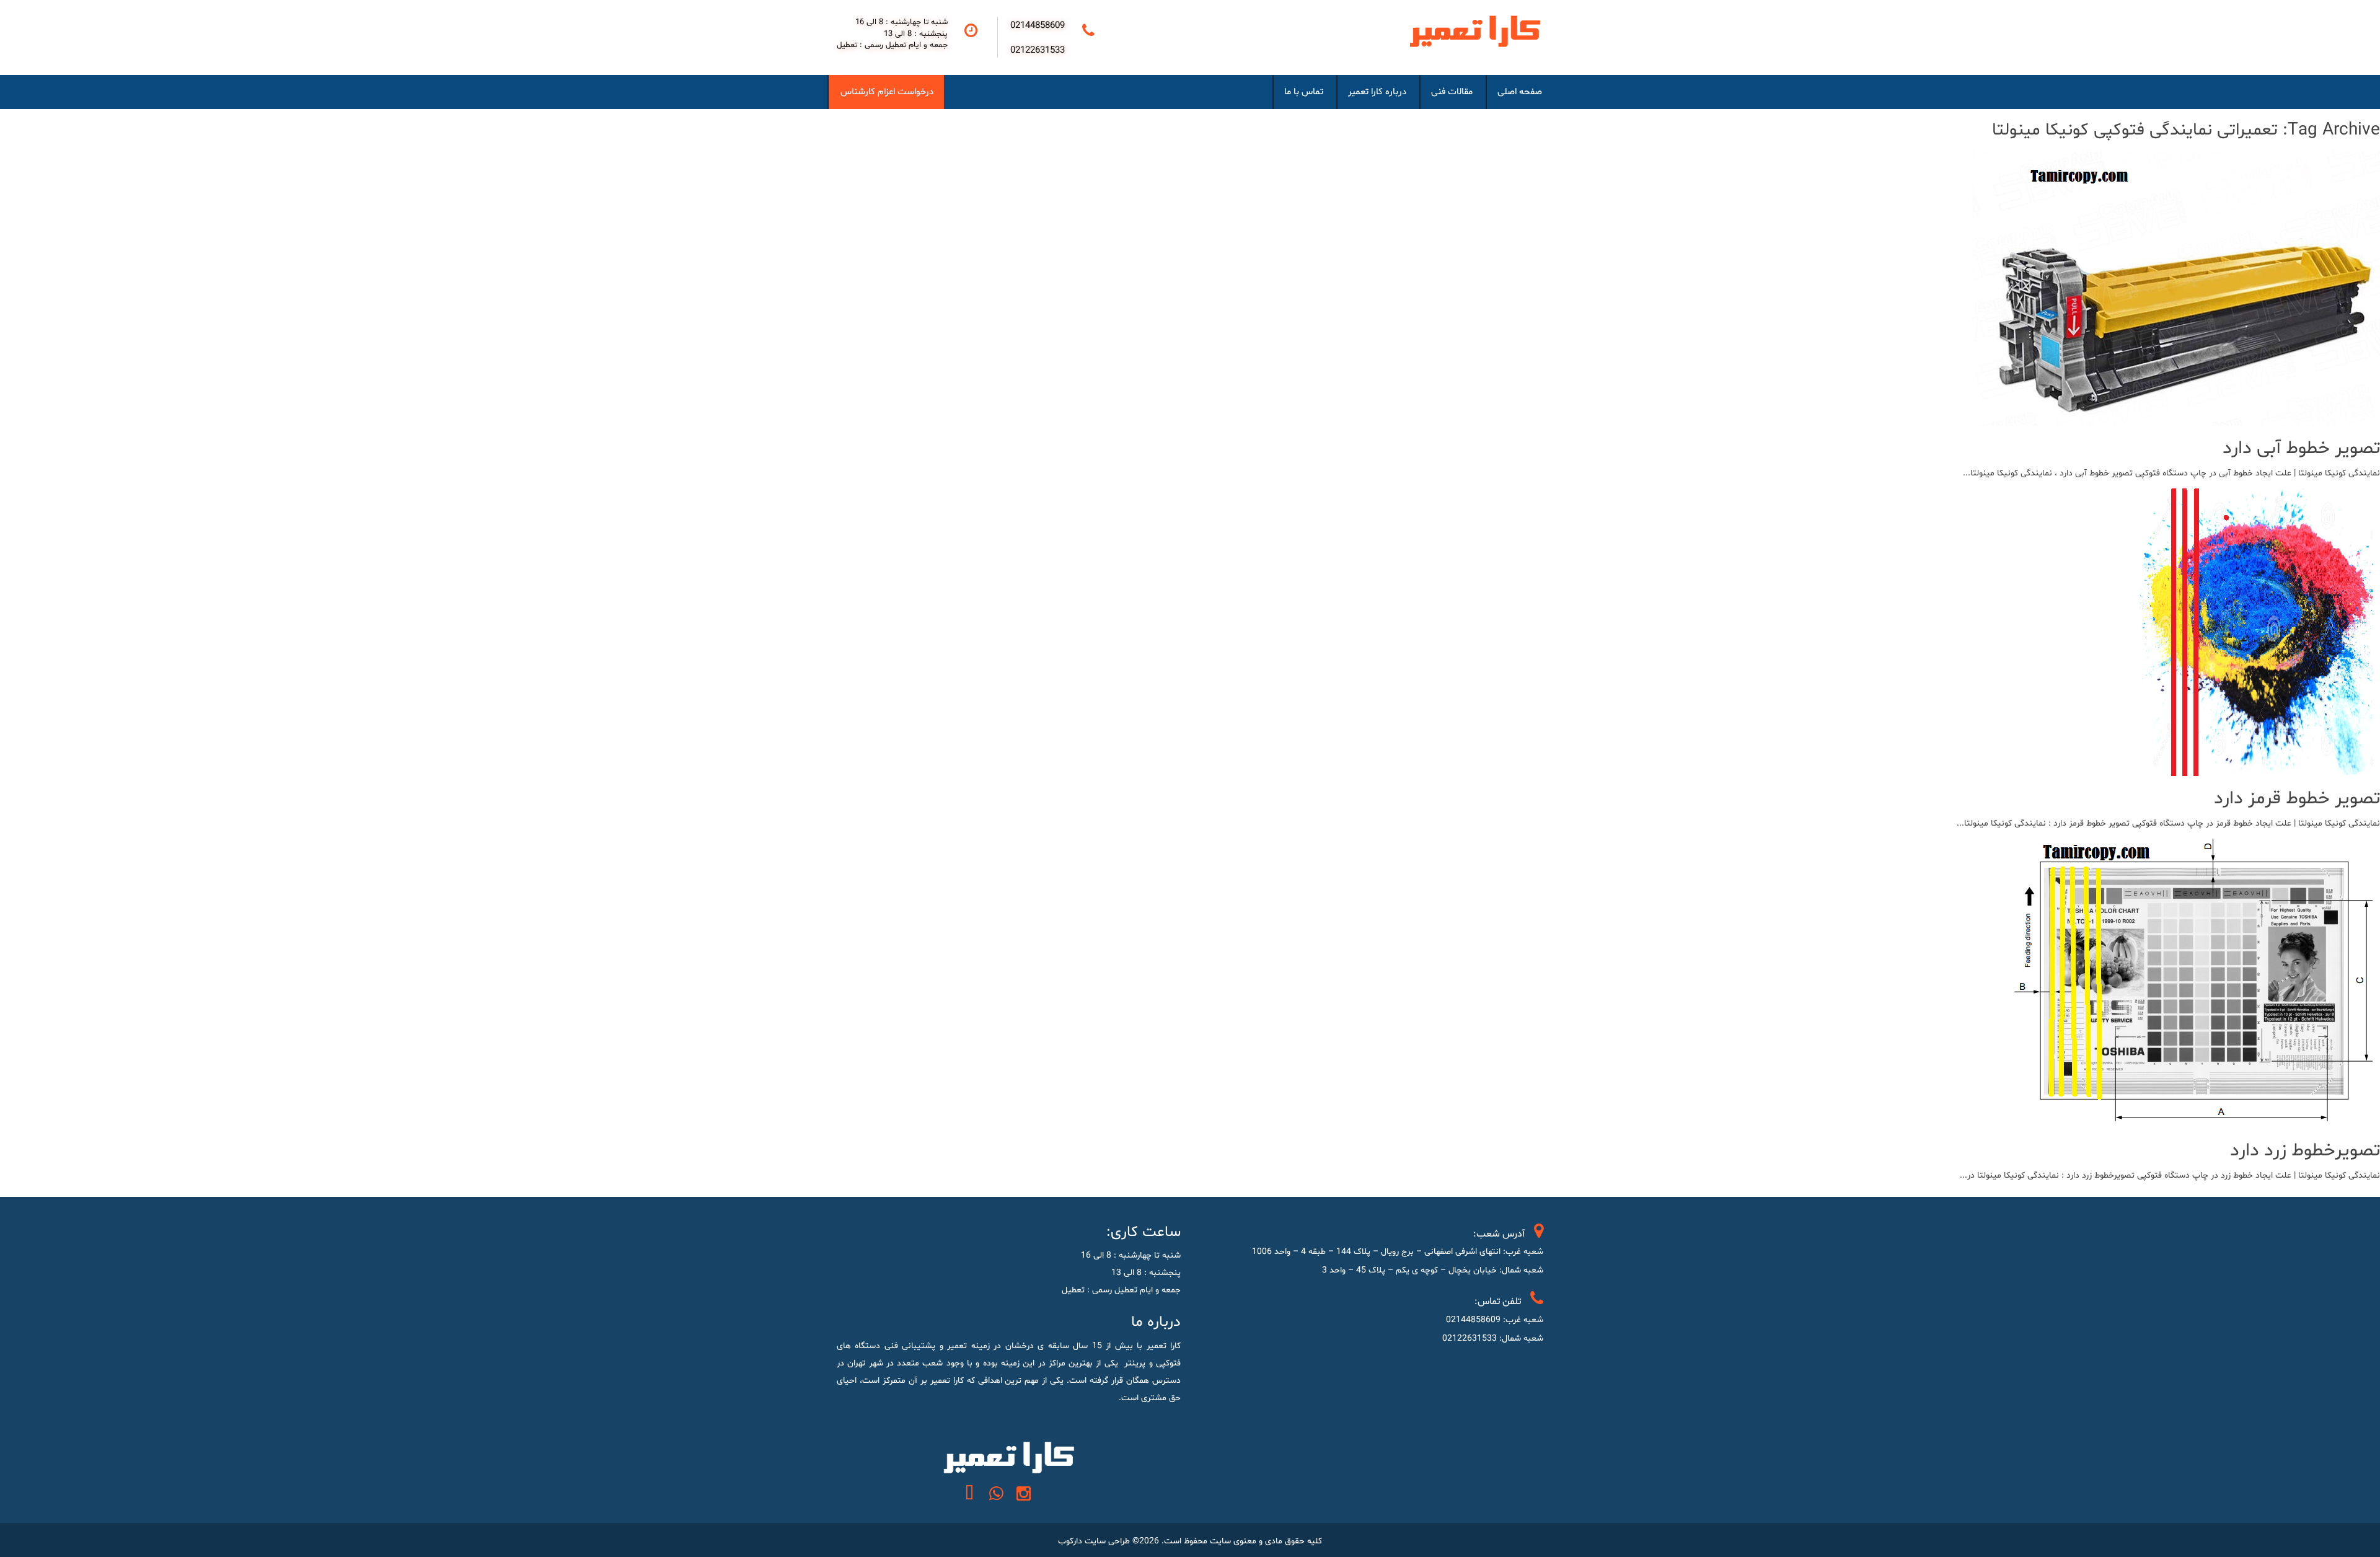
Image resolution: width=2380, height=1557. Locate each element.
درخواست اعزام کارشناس (887, 92)
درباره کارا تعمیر (1377, 92)
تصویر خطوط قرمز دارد (2297, 799)
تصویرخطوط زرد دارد (2305, 1151)
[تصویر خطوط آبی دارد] (2176, 417)
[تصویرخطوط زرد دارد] (2188, 1119)
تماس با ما (1304, 92)
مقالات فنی (1452, 92)
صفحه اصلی (1520, 92)
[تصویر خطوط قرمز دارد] (2254, 767)
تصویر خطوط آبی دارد (2301, 448)
